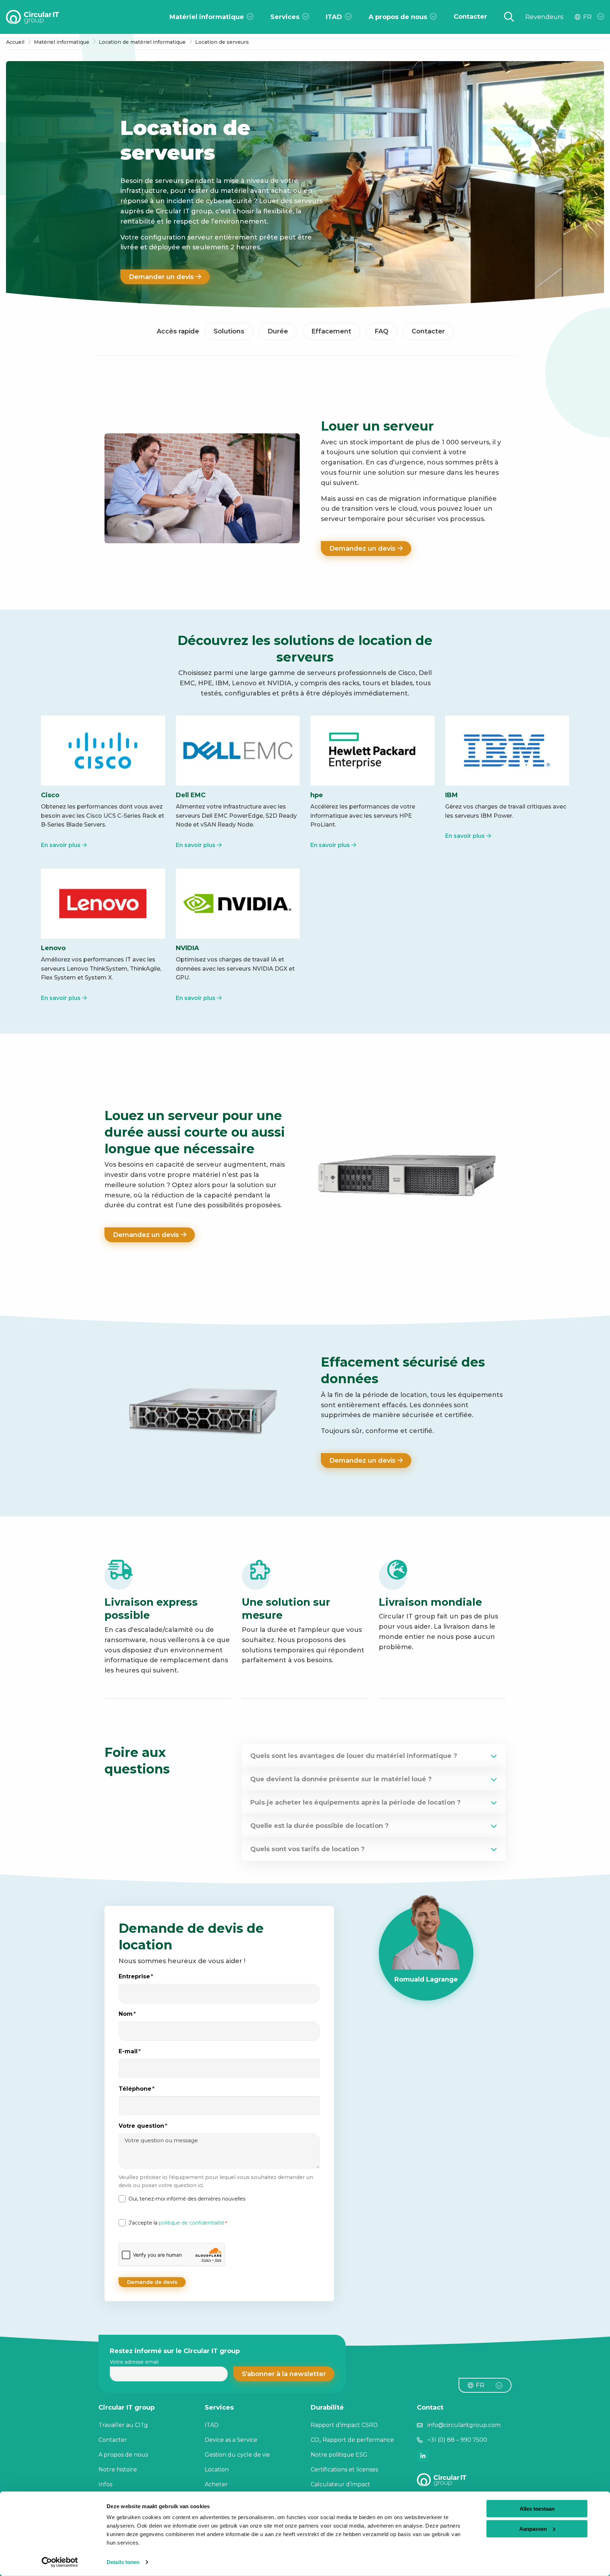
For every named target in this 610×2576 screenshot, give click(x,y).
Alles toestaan (537, 2509)
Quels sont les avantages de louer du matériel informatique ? (354, 1756)
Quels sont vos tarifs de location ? (307, 1849)
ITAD (212, 2425)
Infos (105, 2484)
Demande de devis (152, 2282)
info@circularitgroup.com (464, 2425)
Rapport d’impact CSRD (344, 2425)
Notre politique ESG (339, 2455)
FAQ (381, 331)
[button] (284, 2374)
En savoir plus (61, 845)
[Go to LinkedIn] (423, 2456)
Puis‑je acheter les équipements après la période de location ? (355, 1802)
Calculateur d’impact (340, 2484)
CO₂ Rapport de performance (352, 2440)
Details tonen (123, 2562)
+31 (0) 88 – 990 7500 (457, 2440)
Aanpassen (533, 2528)
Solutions (229, 331)
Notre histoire (118, 2470)
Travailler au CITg (123, 2425)
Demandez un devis (363, 549)
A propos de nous (123, 2455)
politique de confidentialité (192, 2223)
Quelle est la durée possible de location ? (319, 1826)
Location (217, 2470)
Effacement (331, 331)
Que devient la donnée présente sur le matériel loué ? (341, 1779)
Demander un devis (162, 277)
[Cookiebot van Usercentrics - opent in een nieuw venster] (60, 2562)
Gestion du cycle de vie (237, 2455)
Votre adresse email (134, 2362)
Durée (278, 331)
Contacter (428, 331)
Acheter (216, 2484)
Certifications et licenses (344, 2470)
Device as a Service (231, 2440)
